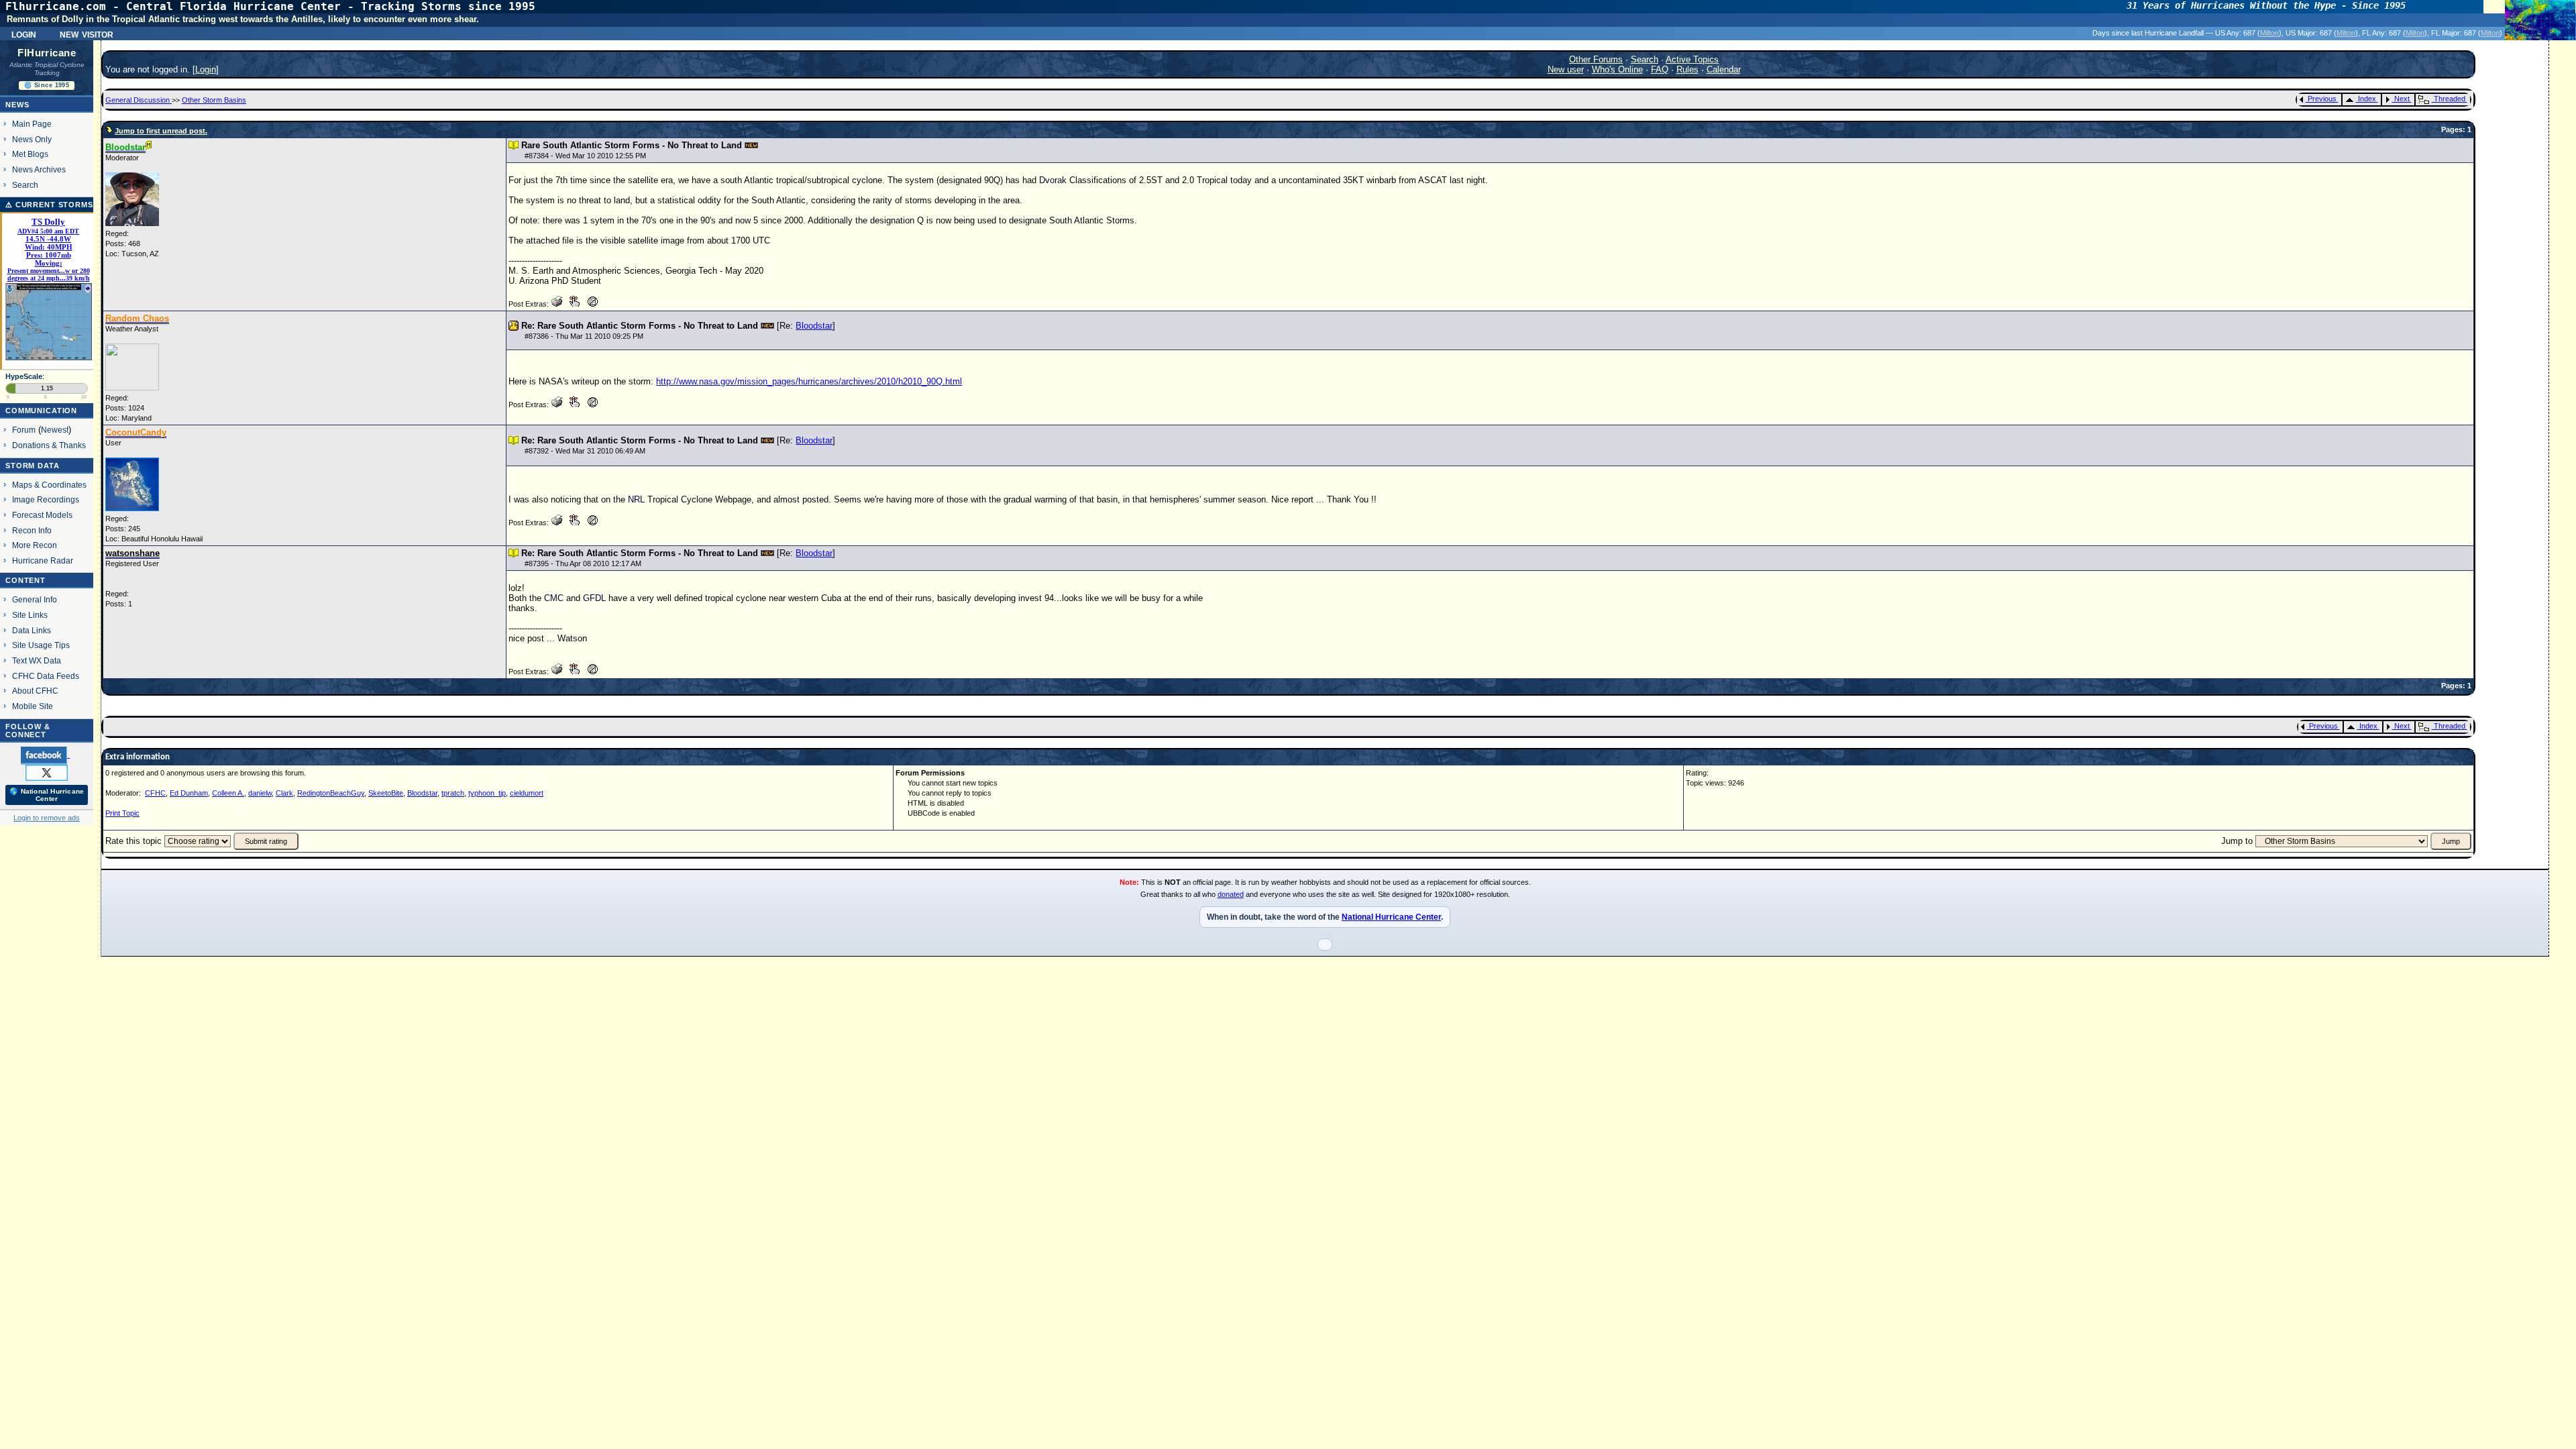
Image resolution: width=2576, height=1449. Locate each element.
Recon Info (32, 530)
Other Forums (1596, 59)
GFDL (594, 598)
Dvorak (1053, 180)
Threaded (2450, 99)
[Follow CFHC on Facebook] (45, 755)
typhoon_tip (487, 793)
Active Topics (1692, 59)
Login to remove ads (47, 818)
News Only (32, 139)
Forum (24, 430)
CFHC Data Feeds (46, 676)
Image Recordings (46, 499)
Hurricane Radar (43, 560)
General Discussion (139, 100)
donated (1231, 894)
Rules (1687, 69)
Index (2367, 99)
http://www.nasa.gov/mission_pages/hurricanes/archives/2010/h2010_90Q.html (809, 381)
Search (25, 185)
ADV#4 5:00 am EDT (48, 231)
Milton (2269, 33)
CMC (554, 598)
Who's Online (1617, 69)
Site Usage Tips (41, 645)
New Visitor (87, 34)
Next (2402, 99)
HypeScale (24, 376)
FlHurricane (47, 53)
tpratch (453, 793)
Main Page (32, 124)
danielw (260, 793)
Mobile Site (33, 706)
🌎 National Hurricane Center (47, 795)
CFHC (155, 793)
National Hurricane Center (1391, 917)
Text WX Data (37, 660)
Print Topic (122, 813)
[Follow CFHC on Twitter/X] (47, 772)
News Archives (39, 169)
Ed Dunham (189, 793)
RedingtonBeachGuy (331, 793)
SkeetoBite (386, 793)
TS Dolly (48, 222)
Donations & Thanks (49, 445)
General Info (35, 599)
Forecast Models (42, 515)
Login (24, 34)
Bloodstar (814, 326)
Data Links (32, 630)
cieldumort (527, 793)
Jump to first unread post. (161, 131)
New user (1566, 69)
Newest (55, 430)
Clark (284, 793)
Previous (2322, 99)
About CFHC (35, 691)
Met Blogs (30, 154)
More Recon (35, 545)
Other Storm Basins (214, 100)
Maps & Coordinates (49, 485)
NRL (636, 499)
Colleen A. (228, 793)
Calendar (1724, 69)
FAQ (1660, 69)
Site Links (30, 615)
